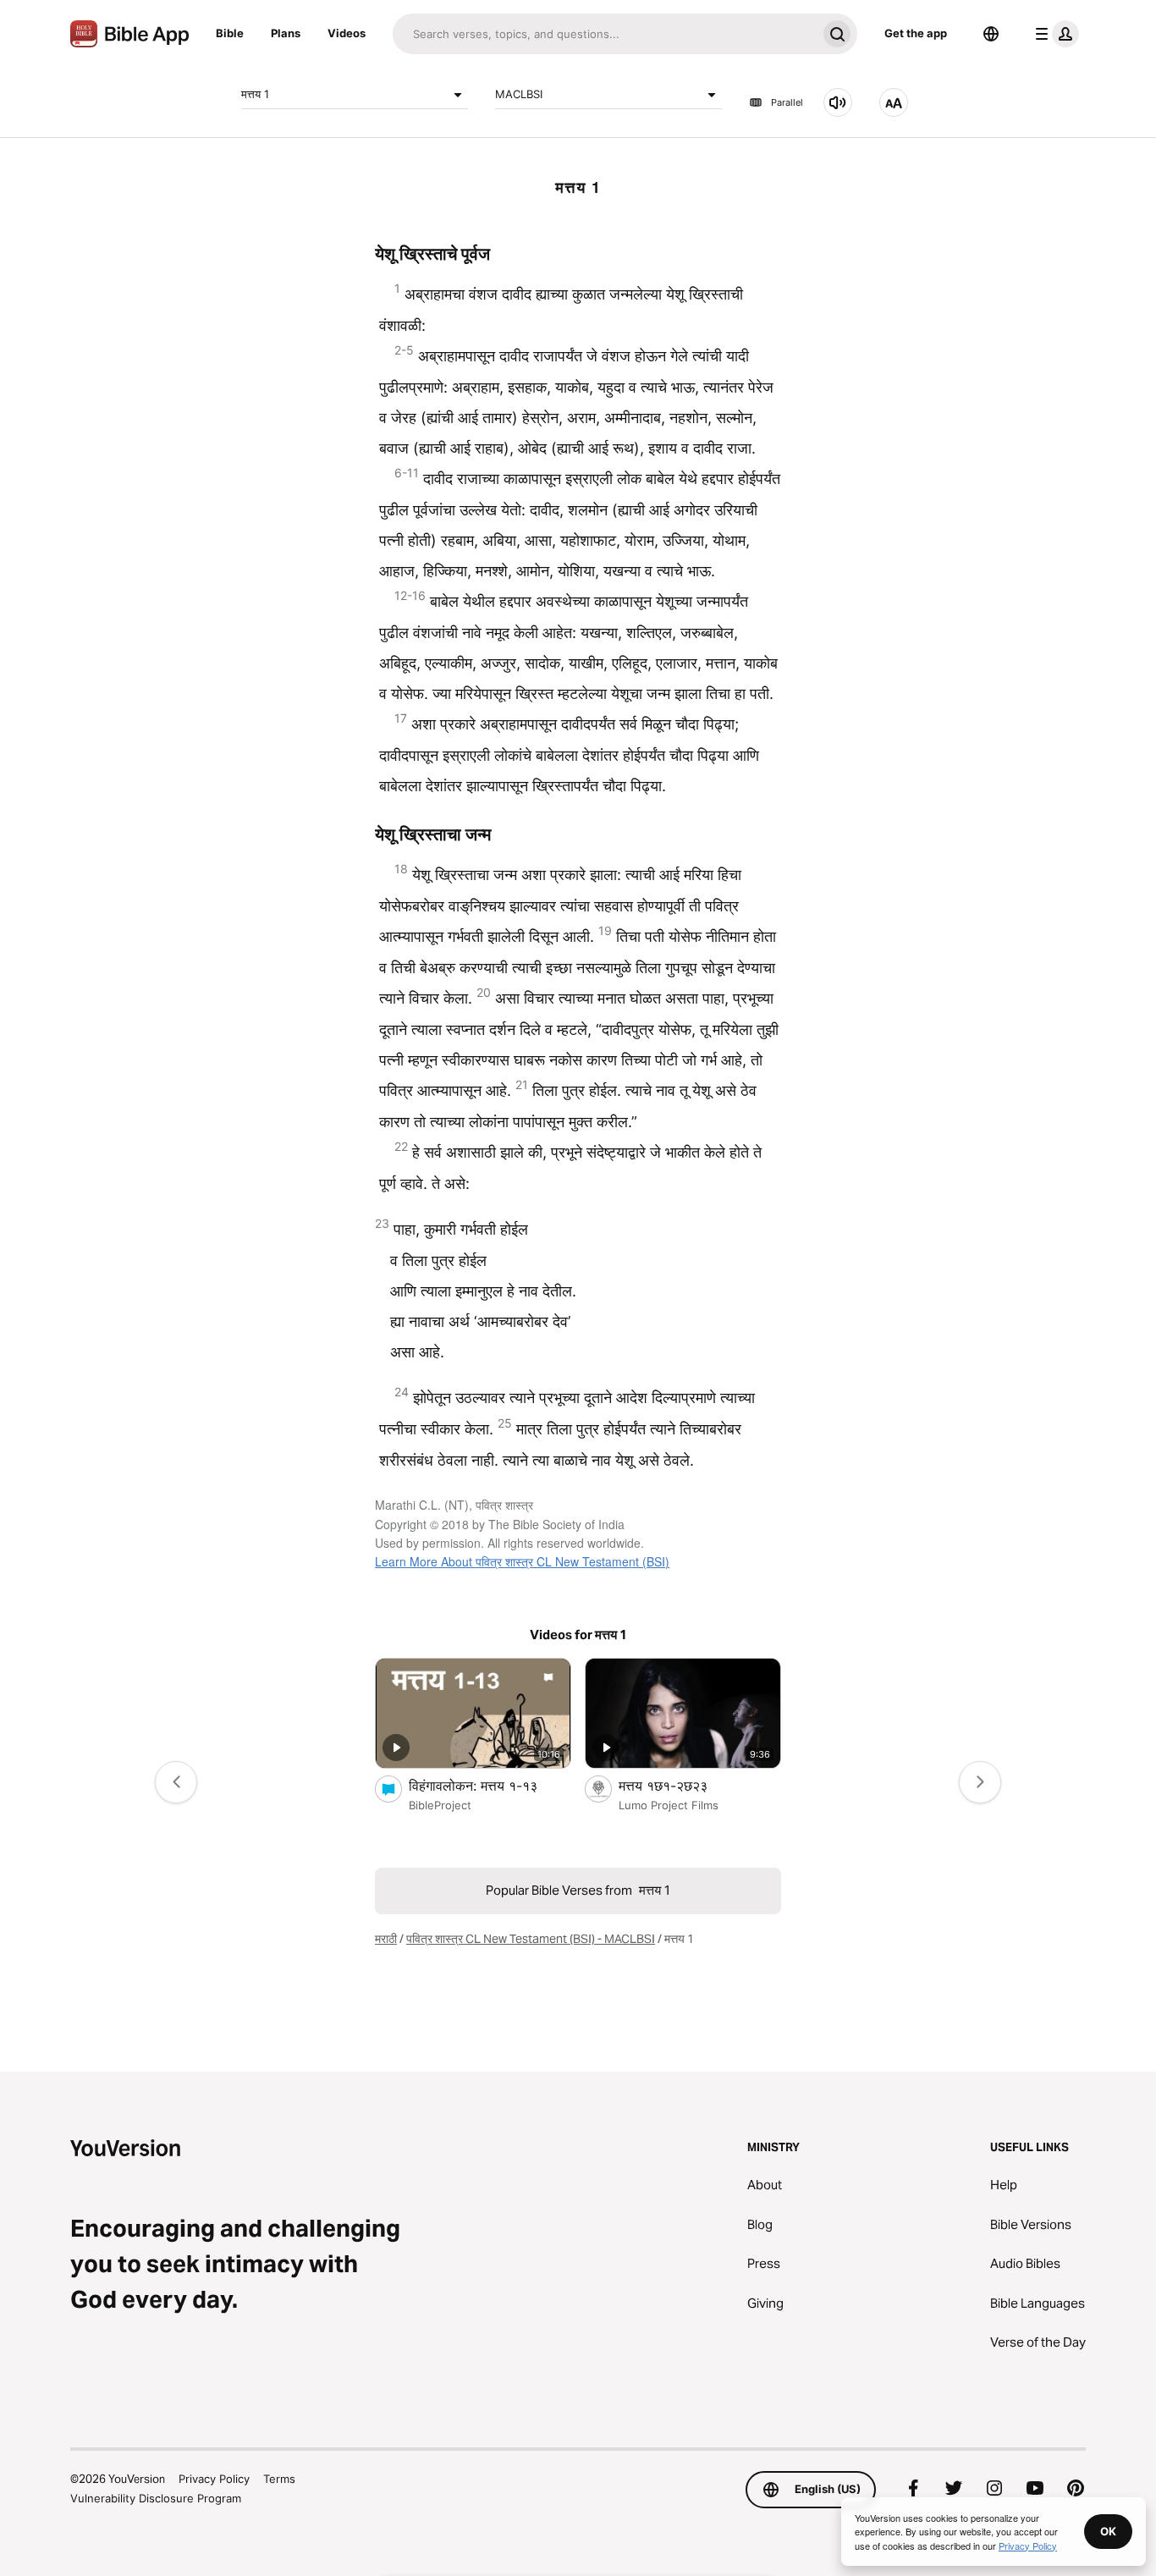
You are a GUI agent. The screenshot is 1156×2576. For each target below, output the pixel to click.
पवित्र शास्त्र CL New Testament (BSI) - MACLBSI (531, 1939)
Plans (286, 33)
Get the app (916, 33)
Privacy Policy (214, 2479)
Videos (347, 33)
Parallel (787, 102)
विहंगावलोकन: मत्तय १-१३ (490, 1785)
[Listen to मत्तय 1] (838, 102)
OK (1108, 2531)
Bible (230, 33)
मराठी (386, 1939)
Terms (279, 2479)
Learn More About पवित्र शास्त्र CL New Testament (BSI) (522, 1561)
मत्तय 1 (255, 94)
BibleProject (440, 1805)
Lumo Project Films (669, 1805)
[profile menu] (1054, 34)
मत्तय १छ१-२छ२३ (681, 1785)
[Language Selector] (991, 34)
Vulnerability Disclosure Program (156, 2498)
